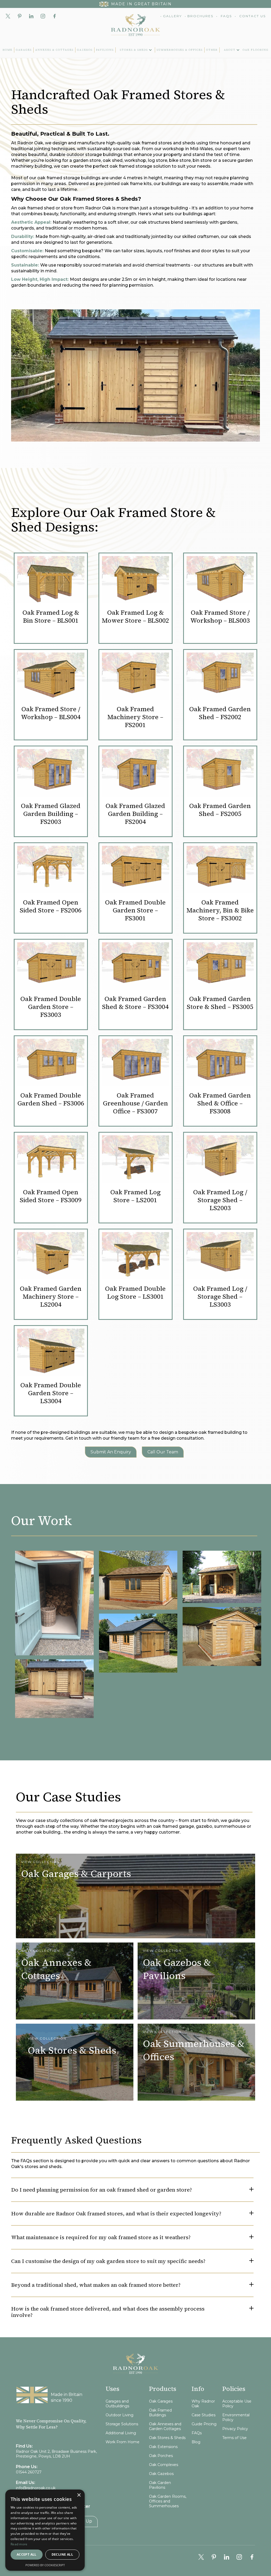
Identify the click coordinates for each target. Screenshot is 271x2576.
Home (8, 50)
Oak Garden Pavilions (160, 2485)
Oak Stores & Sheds (167, 2438)
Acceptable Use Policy (237, 2404)
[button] (135, 50)
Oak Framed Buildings (160, 2413)
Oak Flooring (256, 50)
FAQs (197, 2433)
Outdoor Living (119, 2415)
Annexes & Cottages (54, 50)
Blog (196, 2442)
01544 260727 (29, 2472)
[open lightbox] (54, 1602)
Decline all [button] (62, 2554)
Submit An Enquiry (111, 1452)
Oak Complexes (164, 2465)
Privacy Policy (235, 2429)
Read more (19, 2544)
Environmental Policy (236, 2417)
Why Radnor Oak (203, 2404)
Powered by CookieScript (45, 2565)
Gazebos (85, 50)
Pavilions (105, 50)
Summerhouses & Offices (180, 50)
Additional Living (121, 2433)
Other (212, 50)
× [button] (79, 2495)
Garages (24, 50)
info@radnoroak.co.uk (36, 2488)
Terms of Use (234, 2438)
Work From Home (123, 2442)
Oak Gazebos (161, 2474)
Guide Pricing (204, 2424)
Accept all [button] (27, 2554)
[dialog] (45, 2530)
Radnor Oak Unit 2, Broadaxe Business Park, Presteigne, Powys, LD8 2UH (56, 2454)
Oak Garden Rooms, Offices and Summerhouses (168, 2501)
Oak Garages (161, 2401)
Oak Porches (161, 2456)
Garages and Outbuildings (117, 2404)
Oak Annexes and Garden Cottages (165, 2426)
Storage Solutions (122, 2424)
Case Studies (204, 2415)
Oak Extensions (163, 2447)
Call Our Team (163, 1452)
